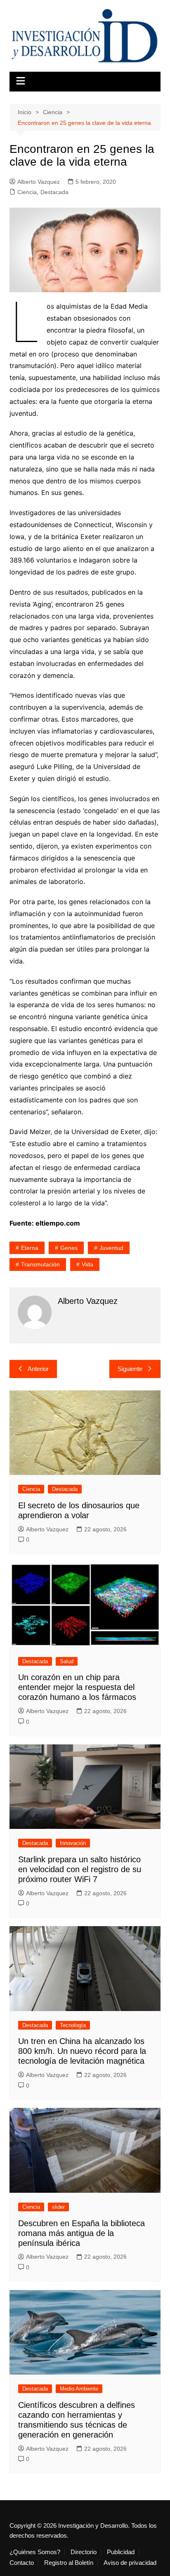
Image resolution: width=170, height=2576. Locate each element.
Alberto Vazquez (39, 182)
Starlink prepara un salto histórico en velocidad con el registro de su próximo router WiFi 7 (80, 1869)
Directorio (84, 2552)
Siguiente (130, 1369)
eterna (30, 1248)
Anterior (38, 1369)
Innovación (73, 1843)
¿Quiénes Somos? (35, 2552)
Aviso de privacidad (130, 2563)
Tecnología (73, 2025)
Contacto (22, 2563)
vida (87, 1264)
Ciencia (27, 192)
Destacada (54, 192)
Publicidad (121, 2552)
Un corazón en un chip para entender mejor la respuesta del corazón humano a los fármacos (77, 1687)
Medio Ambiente (79, 2389)
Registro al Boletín (69, 2563)
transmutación (40, 1264)
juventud (111, 1248)
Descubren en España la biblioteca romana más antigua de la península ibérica (81, 2233)
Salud (67, 1661)
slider (58, 2207)
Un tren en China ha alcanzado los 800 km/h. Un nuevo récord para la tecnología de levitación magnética (82, 2051)
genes (69, 1248)
